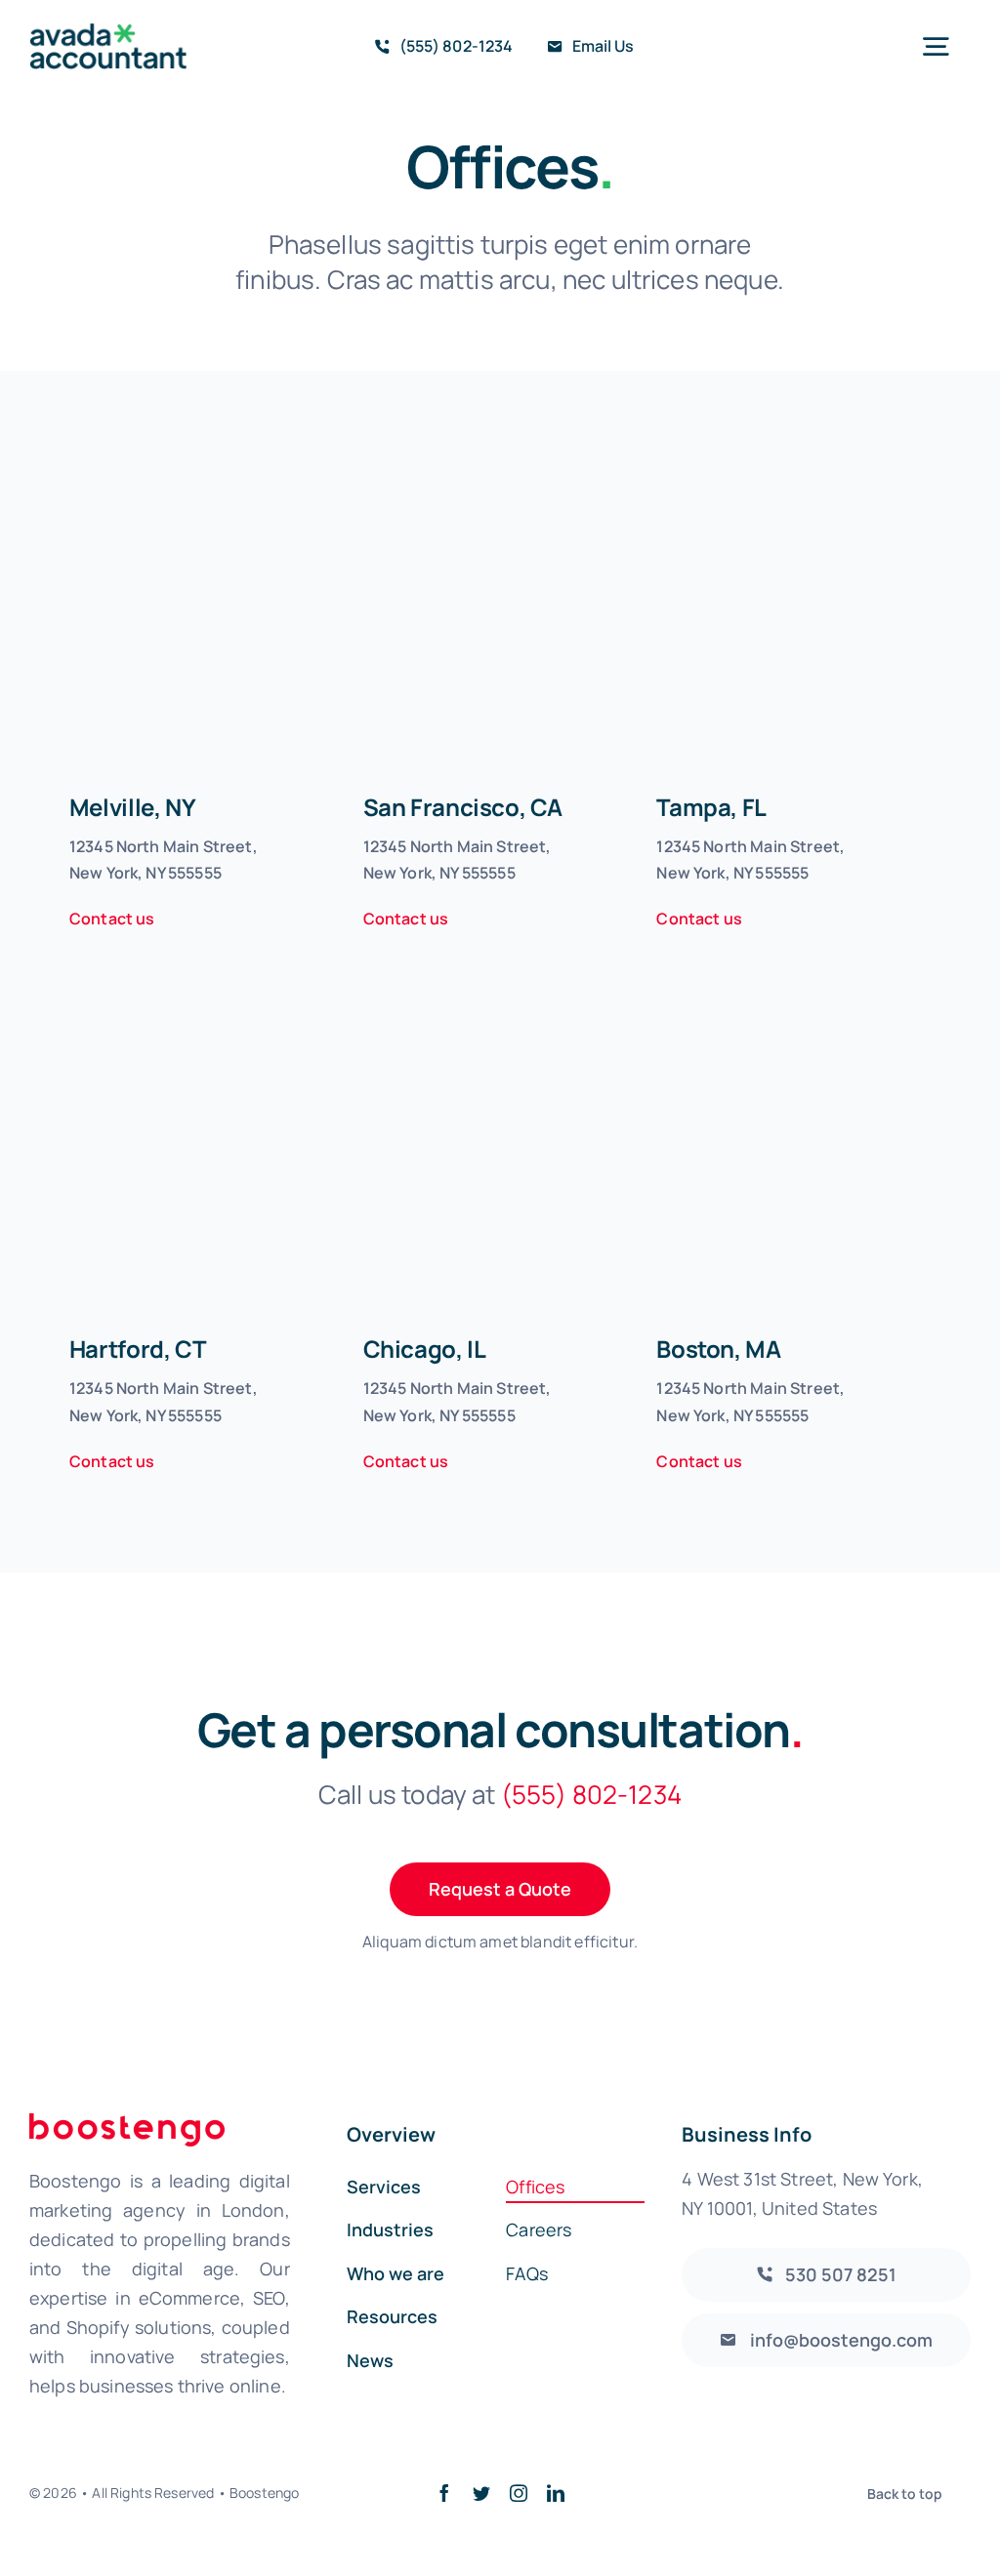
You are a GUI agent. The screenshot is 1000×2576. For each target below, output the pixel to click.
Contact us (112, 919)
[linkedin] (556, 2493)
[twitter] (481, 2493)
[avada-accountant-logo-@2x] (108, 33)
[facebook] (444, 2493)
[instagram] (519, 2493)
